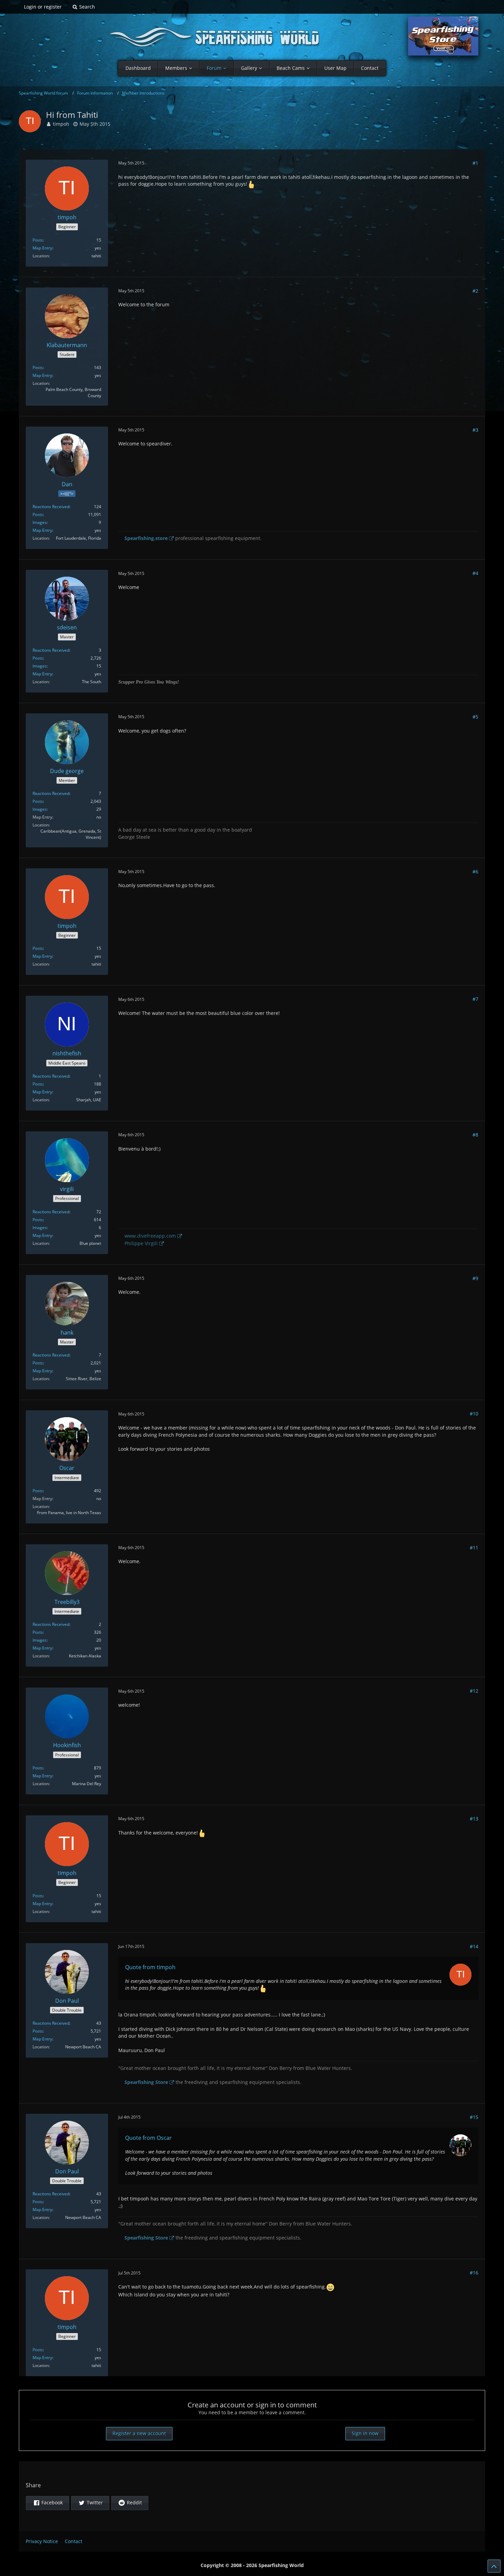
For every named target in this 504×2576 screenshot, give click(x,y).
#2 (475, 291)
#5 (475, 717)
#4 (475, 573)
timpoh (61, 124)
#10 (474, 1414)
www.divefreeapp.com (150, 1236)
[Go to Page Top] (494, 2566)
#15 (474, 2117)
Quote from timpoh (150, 1967)
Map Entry (42, 248)
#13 (474, 1819)
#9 (475, 1278)
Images (40, 522)
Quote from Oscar (148, 2138)
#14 (474, 1946)
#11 (474, 1548)
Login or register (43, 7)
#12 (474, 1691)
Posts (38, 240)
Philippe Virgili (141, 1243)
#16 (474, 2273)
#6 (475, 872)
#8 (475, 1135)
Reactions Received (51, 507)
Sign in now (365, 2433)
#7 (475, 999)
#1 (475, 163)
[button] (47, 2503)
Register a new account (139, 2433)
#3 (475, 430)
